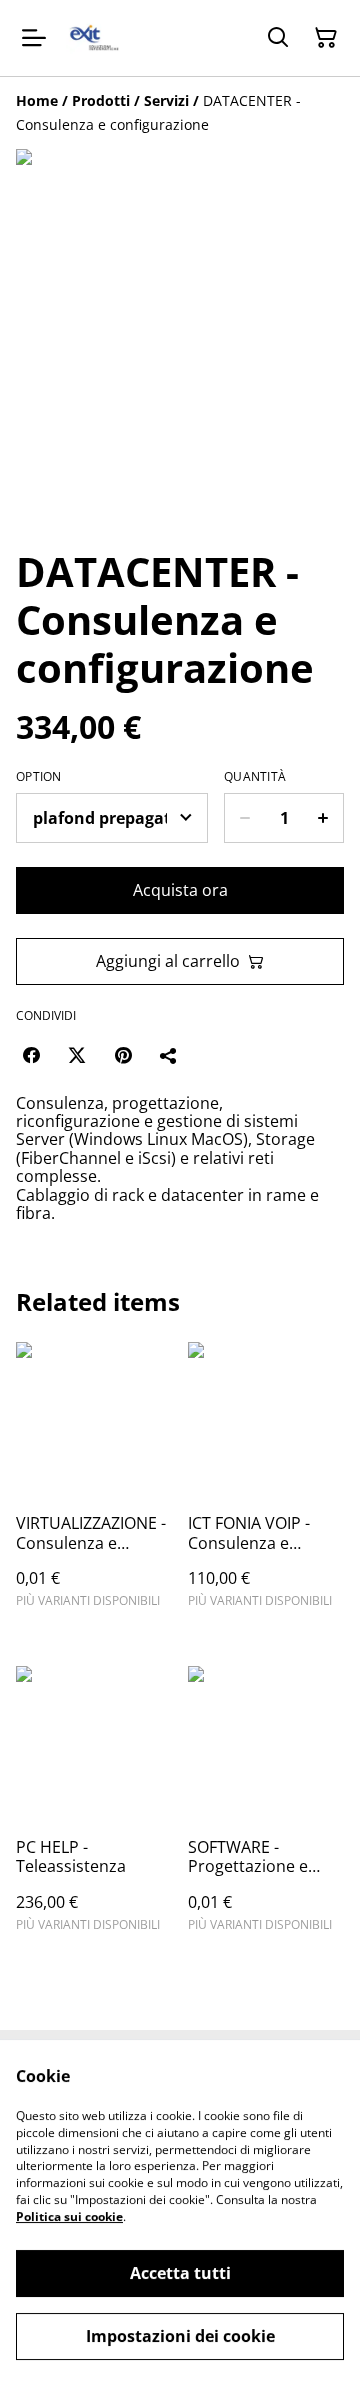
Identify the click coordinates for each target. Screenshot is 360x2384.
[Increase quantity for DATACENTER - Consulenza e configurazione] (323, 818)
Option (39, 777)
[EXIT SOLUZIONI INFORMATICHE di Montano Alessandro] (94, 38)
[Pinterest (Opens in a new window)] (123, 1055)
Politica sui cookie (69, 2216)
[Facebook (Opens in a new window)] (31, 1055)
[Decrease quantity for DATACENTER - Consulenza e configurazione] (244, 818)
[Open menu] (34, 38)
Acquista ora (180, 890)
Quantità (255, 777)
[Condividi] (169, 1055)
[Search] (278, 38)
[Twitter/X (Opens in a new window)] (77, 1055)
